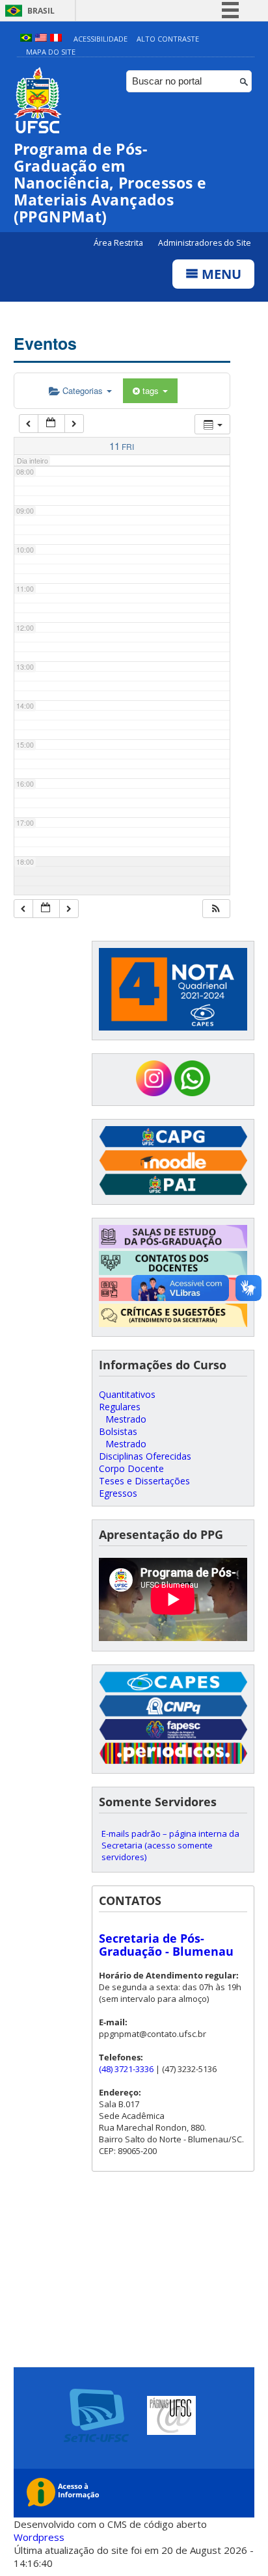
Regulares (120, 1407)
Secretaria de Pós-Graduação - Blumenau (166, 1945)
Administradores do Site (205, 243)
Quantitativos (127, 1394)
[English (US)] (41, 39)
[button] (216, 909)
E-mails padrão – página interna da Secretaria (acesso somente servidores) (170, 1845)
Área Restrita (119, 243)
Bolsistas (118, 1431)
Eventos (45, 343)
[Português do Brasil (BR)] (26, 39)
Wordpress (39, 2537)
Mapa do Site (51, 52)
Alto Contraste (168, 39)
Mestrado (126, 1419)
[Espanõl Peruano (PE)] (56, 39)
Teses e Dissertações (144, 1481)
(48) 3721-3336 (126, 2069)
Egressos (118, 1493)
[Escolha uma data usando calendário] (51, 424)
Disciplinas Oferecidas (145, 1456)
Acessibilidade (100, 39)
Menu (220, 274)
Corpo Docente (131, 1468)
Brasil (41, 11)
